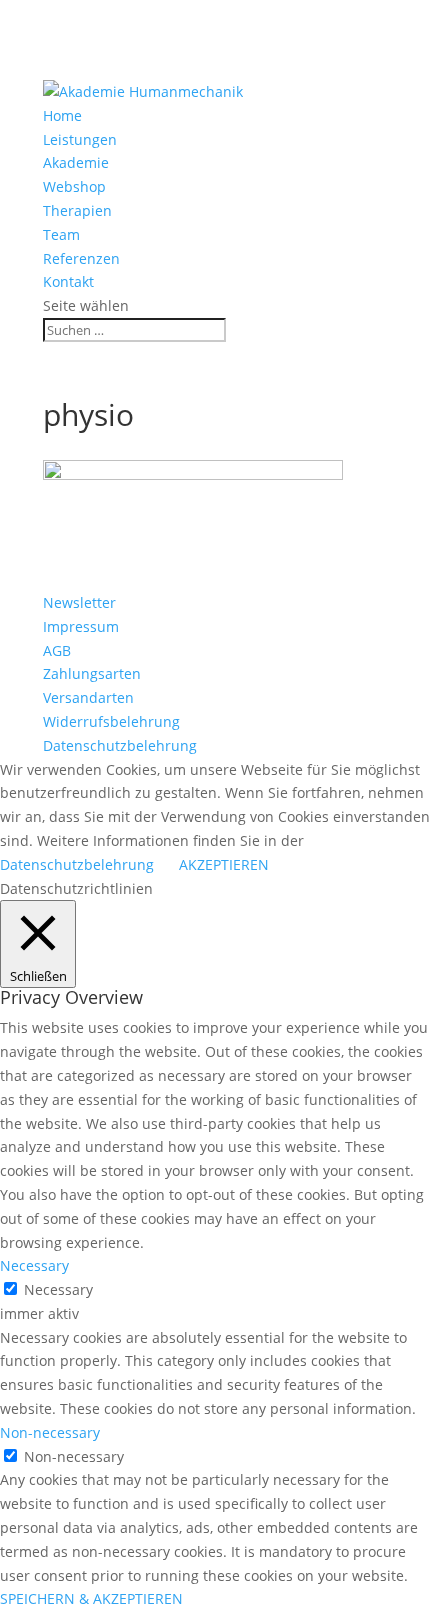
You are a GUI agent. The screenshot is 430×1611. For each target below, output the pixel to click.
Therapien (77, 210)
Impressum (81, 626)
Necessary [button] (34, 1265)
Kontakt (68, 281)
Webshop (74, 186)
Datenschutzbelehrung (120, 745)
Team (61, 234)
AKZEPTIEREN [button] (224, 864)
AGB (57, 650)
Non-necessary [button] (50, 1432)
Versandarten (88, 697)
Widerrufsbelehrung (111, 721)
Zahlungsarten (92, 673)
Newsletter (79, 602)
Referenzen (81, 258)
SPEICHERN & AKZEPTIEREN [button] (91, 1598)
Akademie (76, 162)
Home (62, 115)
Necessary (58, 1289)
